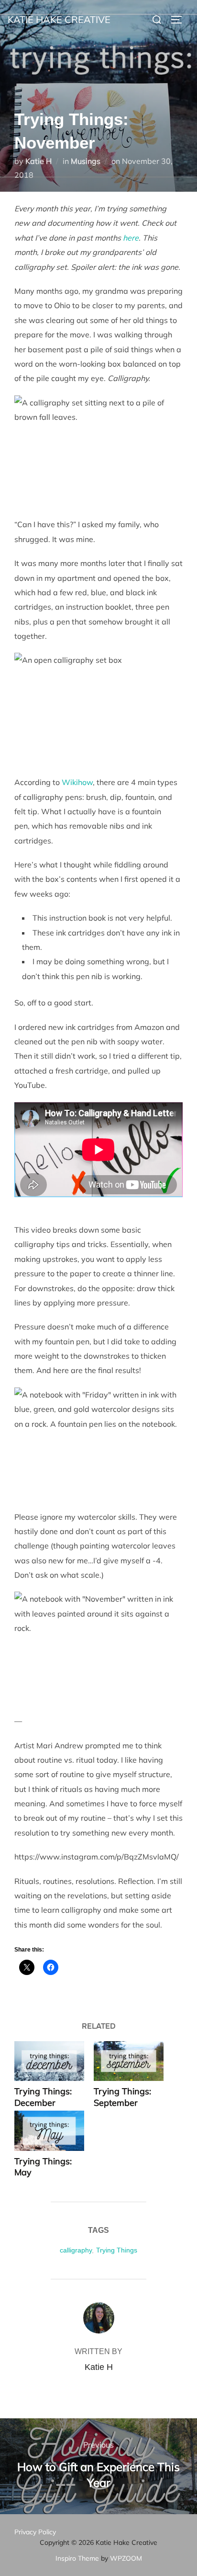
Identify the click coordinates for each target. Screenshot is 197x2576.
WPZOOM (126, 2558)
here (131, 238)
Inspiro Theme (77, 2558)
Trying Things (117, 2250)
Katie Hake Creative (59, 19)
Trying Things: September (122, 2097)
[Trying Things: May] (49, 2131)
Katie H (38, 161)
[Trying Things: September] (129, 2061)
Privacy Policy (35, 2532)
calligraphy (76, 2250)
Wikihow (77, 782)
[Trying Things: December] (49, 2061)
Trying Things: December (43, 2097)
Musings (86, 161)
